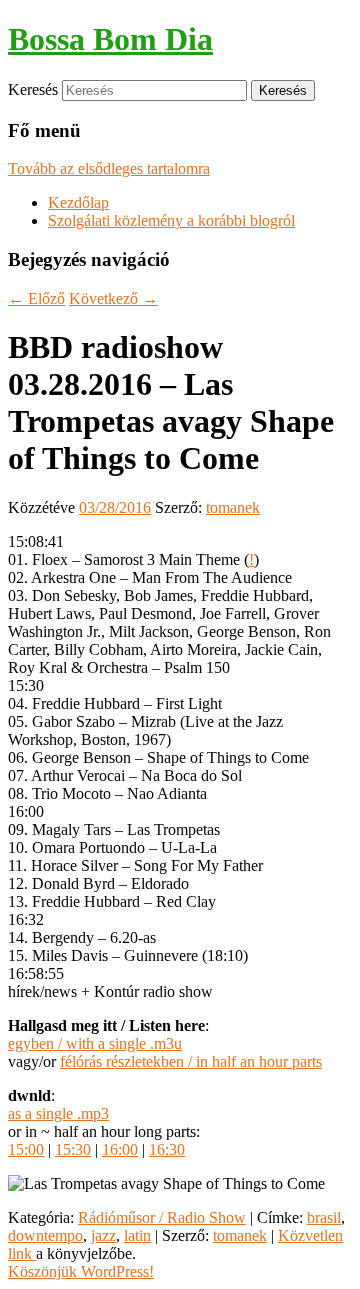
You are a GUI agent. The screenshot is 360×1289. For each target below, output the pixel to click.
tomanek (233, 507)
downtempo (45, 1235)
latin (137, 1235)
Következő (113, 298)
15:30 (73, 1149)
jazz (103, 1235)
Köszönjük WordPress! (81, 1271)
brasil (324, 1217)
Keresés (33, 89)
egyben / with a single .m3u (95, 1043)
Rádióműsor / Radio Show (162, 1217)
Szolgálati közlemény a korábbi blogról (171, 220)
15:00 (26, 1149)
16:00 (120, 1149)
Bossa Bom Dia (110, 39)
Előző (36, 298)
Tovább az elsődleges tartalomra (109, 168)
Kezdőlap (78, 202)
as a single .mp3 (58, 1113)
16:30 (167, 1149)
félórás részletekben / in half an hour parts (191, 1061)
